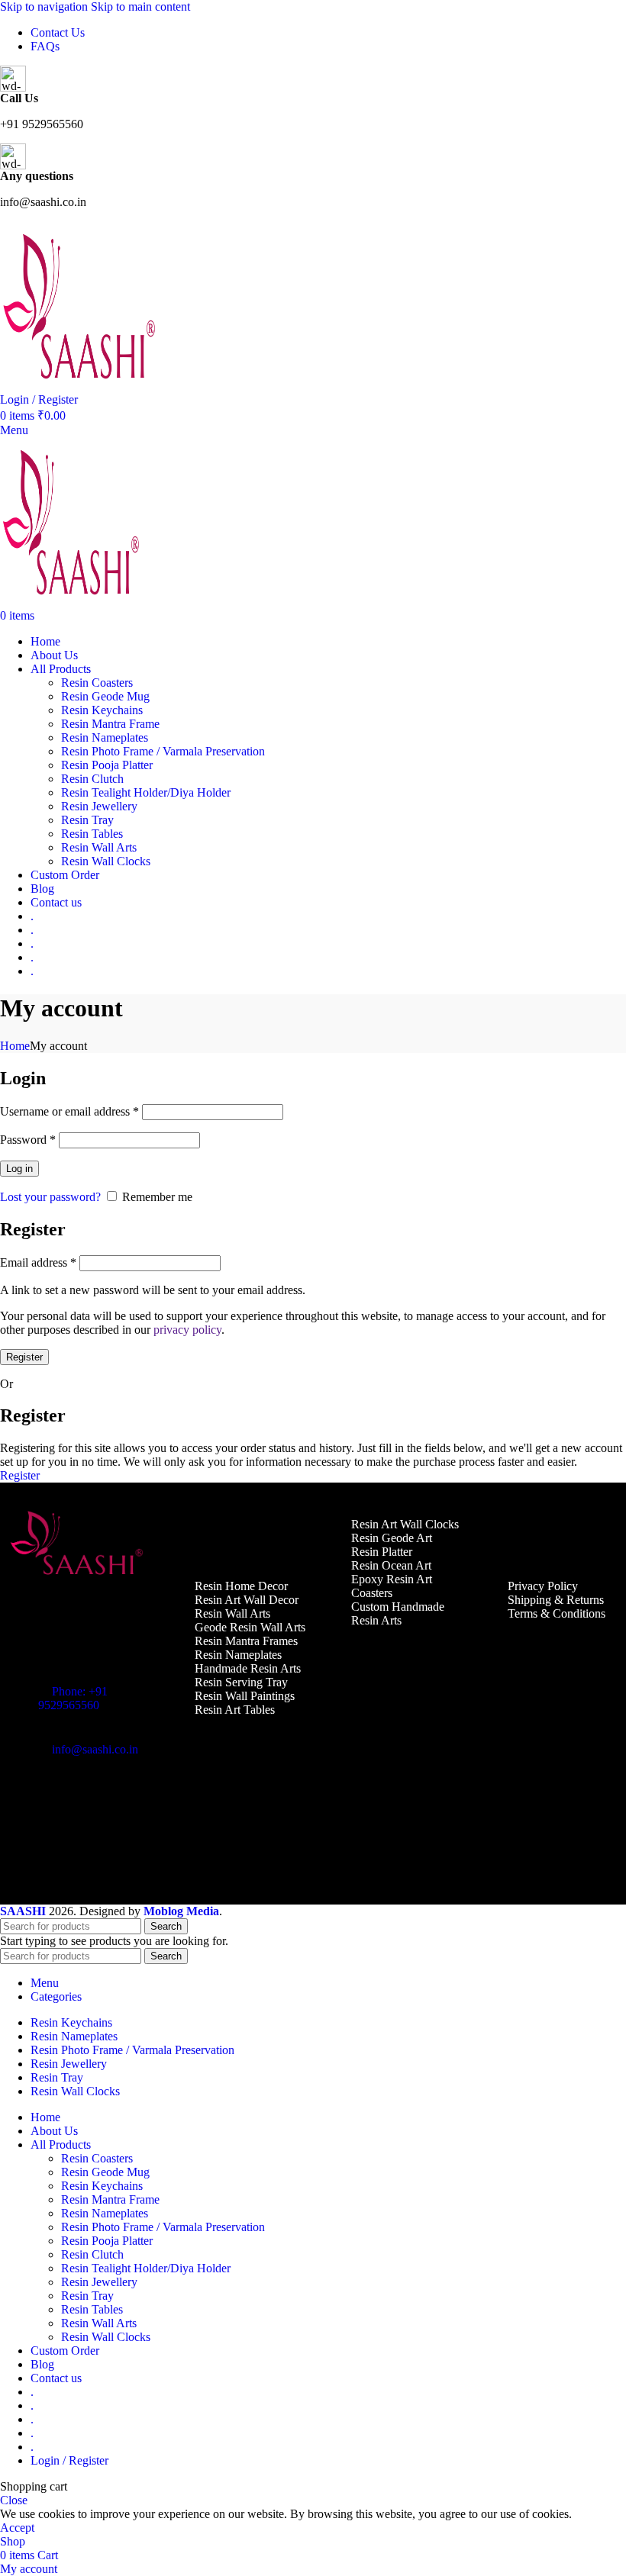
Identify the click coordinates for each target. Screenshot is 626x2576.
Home (15, 1046)
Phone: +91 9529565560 (73, 1698)
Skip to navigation (45, 6)
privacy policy (187, 1330)
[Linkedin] (27, 1844)
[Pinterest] (117, 1803)
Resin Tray (87, 820)
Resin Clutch (92, 779)
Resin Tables (92, 834)
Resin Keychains (102, 710)
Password (28, 1140)
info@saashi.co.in (95, 1749)
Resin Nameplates (105, 737)
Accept (17, 2528)
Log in (19, 1169)
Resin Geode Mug (105, 696)
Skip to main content (140, 6)
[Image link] (78, 1575)
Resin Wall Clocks (106, 861)
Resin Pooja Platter (107, 765)
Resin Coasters (97, 683)
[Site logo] (81, 386)
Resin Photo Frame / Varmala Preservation (163, 751)
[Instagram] (72, 1803)
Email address (38, 1262)
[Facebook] (27, 1803)
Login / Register (69, 2460)
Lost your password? (50, 1197)
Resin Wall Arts (99, 847)
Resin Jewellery (99, 806)
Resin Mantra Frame (110, 724)
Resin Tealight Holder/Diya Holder (146, 792)
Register (24, 1357)
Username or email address (69, 1111)
